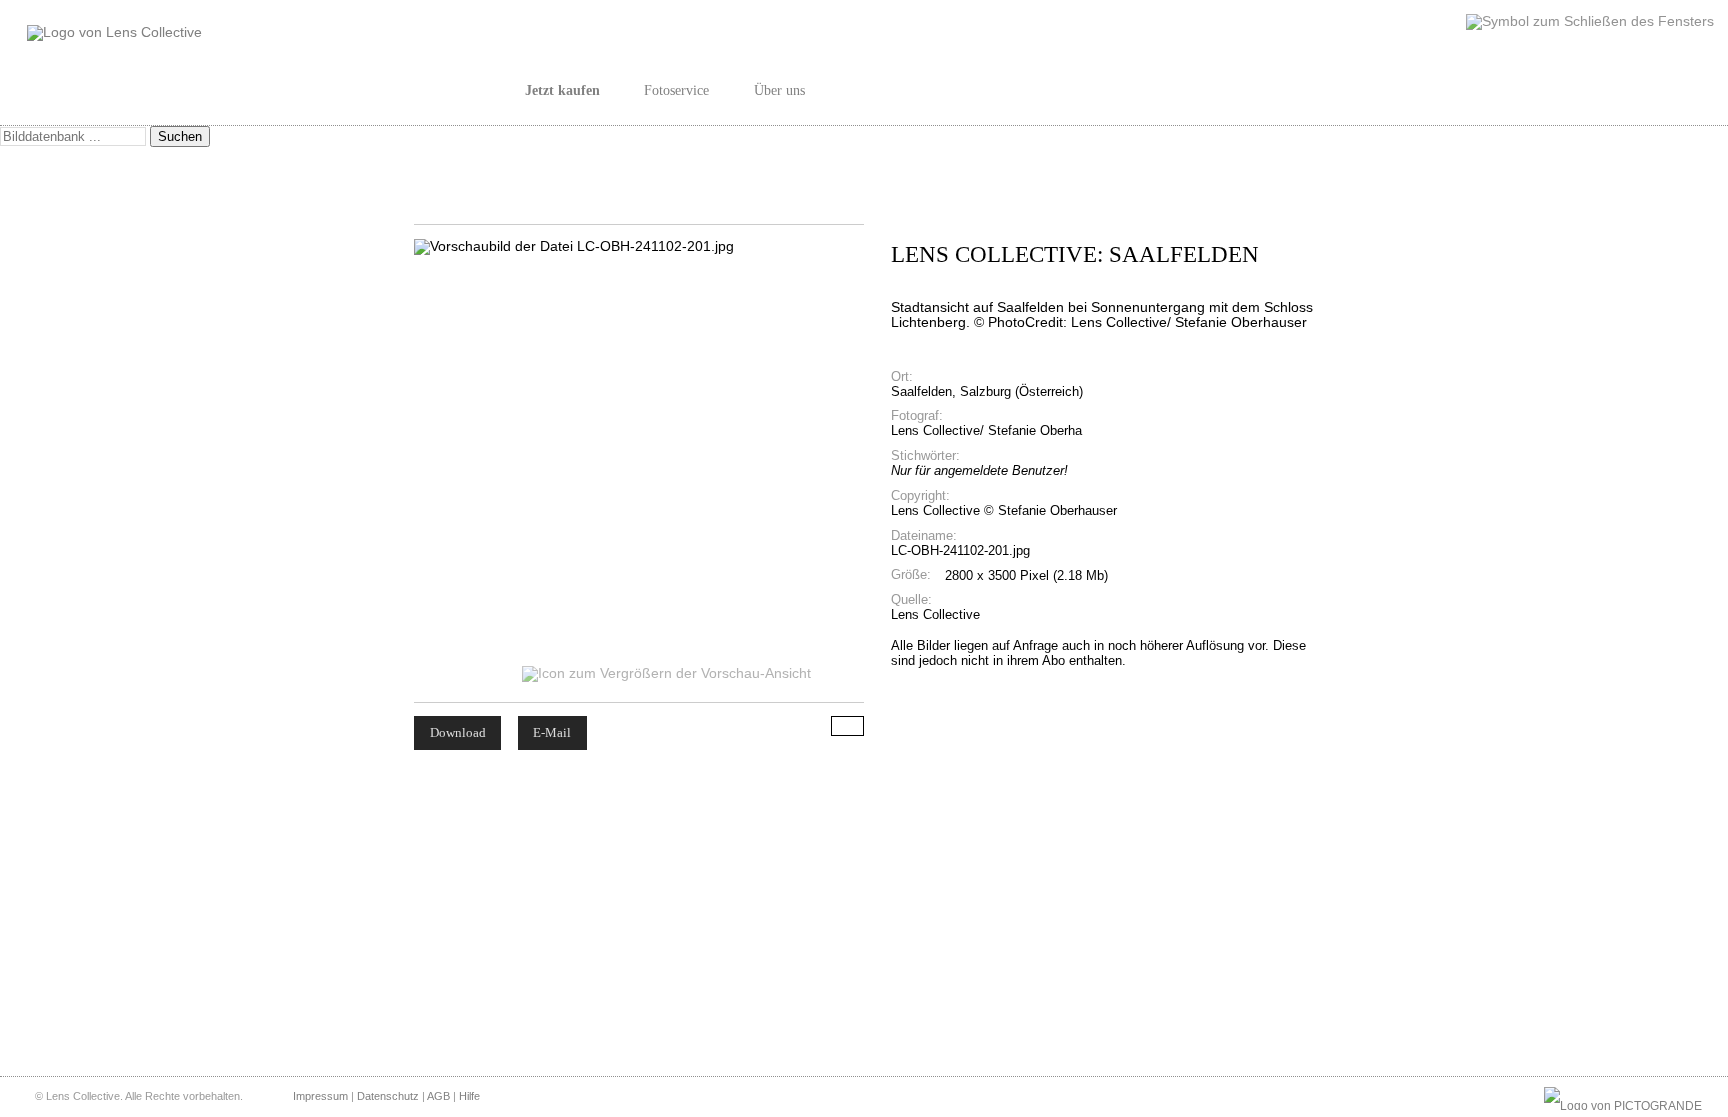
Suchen (180, 136)
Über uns (779, 90)
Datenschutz (388, 1096)
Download (458, 732)
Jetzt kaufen (562, 90)
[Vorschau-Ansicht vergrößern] (668, 673)
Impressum (320, 1096)
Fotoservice (676, 90)
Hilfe (469, 1096)
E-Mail (552, 732)
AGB (438, 1096)
